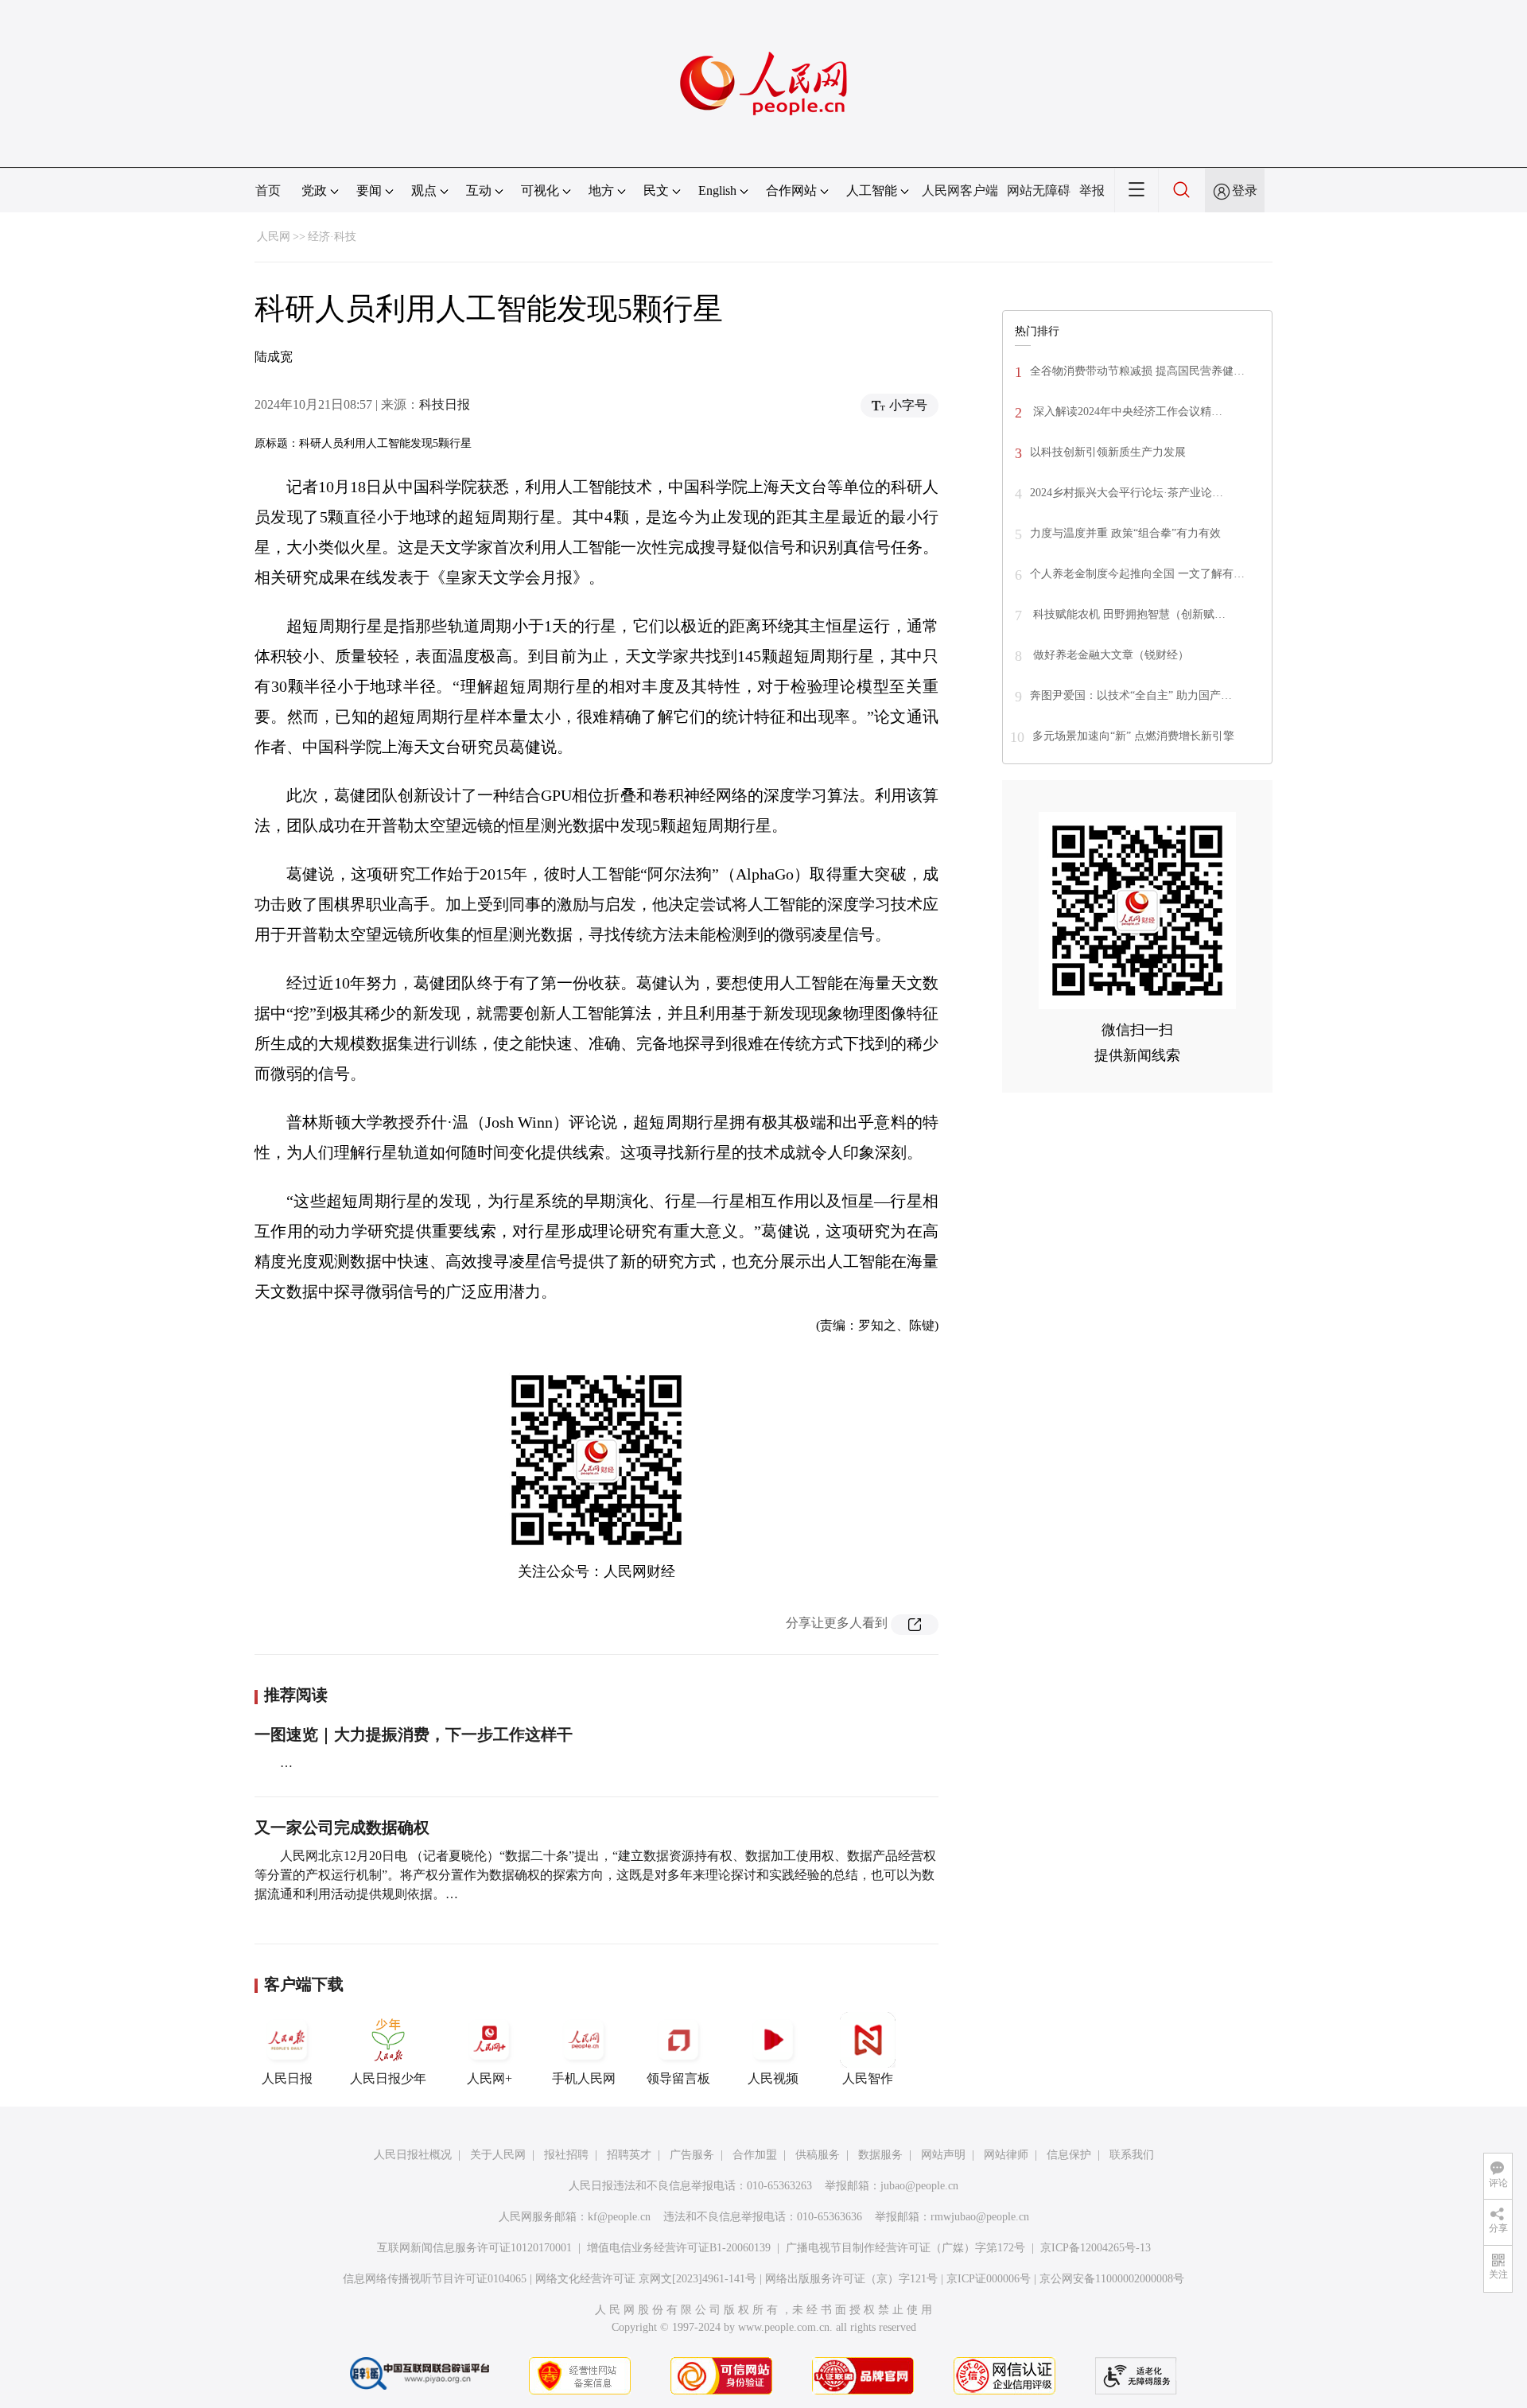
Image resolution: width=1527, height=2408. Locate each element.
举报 (1092, 190)
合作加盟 (755, 2155)
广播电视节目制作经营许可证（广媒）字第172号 (905, 2248)
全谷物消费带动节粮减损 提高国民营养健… (1137, 371)
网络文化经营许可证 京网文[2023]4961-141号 (646, 2279)
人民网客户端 (960, 190)
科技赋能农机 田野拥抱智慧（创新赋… (1128, 614)
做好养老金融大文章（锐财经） (1109, 655)
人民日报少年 (388, 2078)
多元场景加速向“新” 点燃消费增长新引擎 (1133, 736)
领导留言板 (678, 2078)
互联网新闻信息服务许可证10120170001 (474, 2248)
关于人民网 (498, 2155)
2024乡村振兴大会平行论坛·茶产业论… (1127, 493)
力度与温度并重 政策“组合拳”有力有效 (1125, 533)
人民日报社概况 (413, 2155)
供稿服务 (818, 2155)
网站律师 (1006, 2155)
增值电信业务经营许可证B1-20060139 (679, 2248)
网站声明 (943, 2155)
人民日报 (287, 2078)
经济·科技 (332, 237)
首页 (268, 190)
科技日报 (445, 404)
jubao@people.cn (919, 2186)
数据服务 (880, 2155)
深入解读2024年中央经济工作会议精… (1126, 412)
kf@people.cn (619, 2217)
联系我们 (1132, 2155)
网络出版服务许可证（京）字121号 (851, 2279)
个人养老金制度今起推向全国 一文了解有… (1137, 574)
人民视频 (773, 2078)
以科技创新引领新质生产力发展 (1108, 452)
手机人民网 (584, 2078)
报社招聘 (566, 2155)
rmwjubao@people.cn (980, 2217)
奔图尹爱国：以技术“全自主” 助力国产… (1131, 695)
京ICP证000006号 (989, 2279)
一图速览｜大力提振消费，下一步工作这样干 (414, 1734)
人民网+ (490, 2078)
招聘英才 (629, 2155)
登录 (1245, 190)
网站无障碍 (1039, 190)
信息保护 (1069, 2155)
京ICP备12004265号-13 (1096, 2248)
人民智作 (868, 2078)
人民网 (274, 237)
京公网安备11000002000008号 (1112, 2279)
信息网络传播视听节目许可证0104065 (435, 2279)
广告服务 (692, 2155)
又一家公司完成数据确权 (342, 1827)
